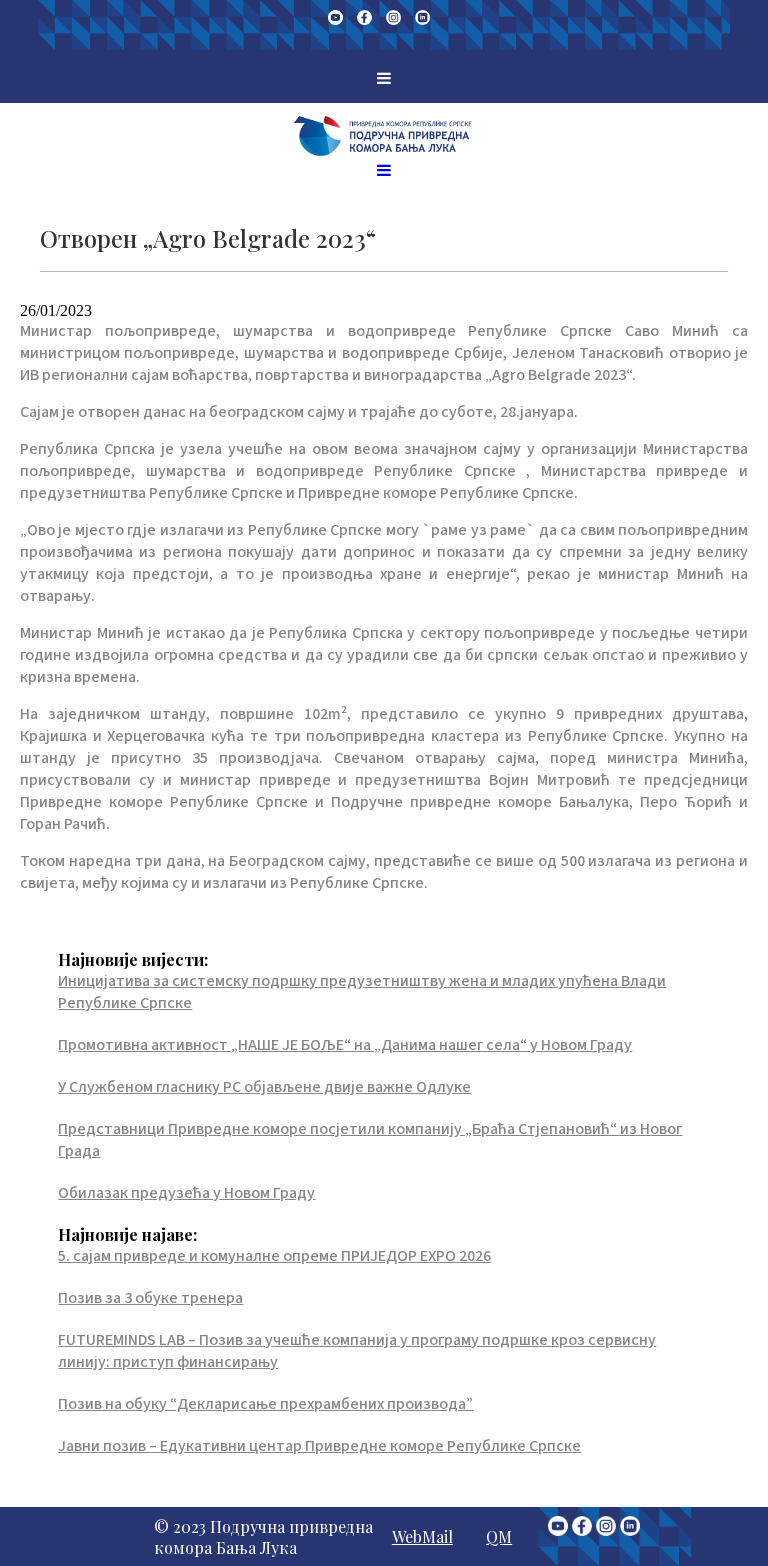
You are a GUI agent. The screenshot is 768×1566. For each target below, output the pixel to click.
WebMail (422, 1536)
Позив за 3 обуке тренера (150, 1298)
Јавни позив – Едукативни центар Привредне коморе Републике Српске (319, 1446)
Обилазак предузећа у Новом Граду (186, 1193)
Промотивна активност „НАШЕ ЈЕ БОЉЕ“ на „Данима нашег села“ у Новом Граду (345, 1045)
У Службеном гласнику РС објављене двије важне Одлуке (264, 1087)
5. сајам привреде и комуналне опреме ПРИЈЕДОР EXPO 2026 (274, 1256)
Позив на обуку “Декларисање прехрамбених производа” (265, 1404)
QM (499, 1536)
